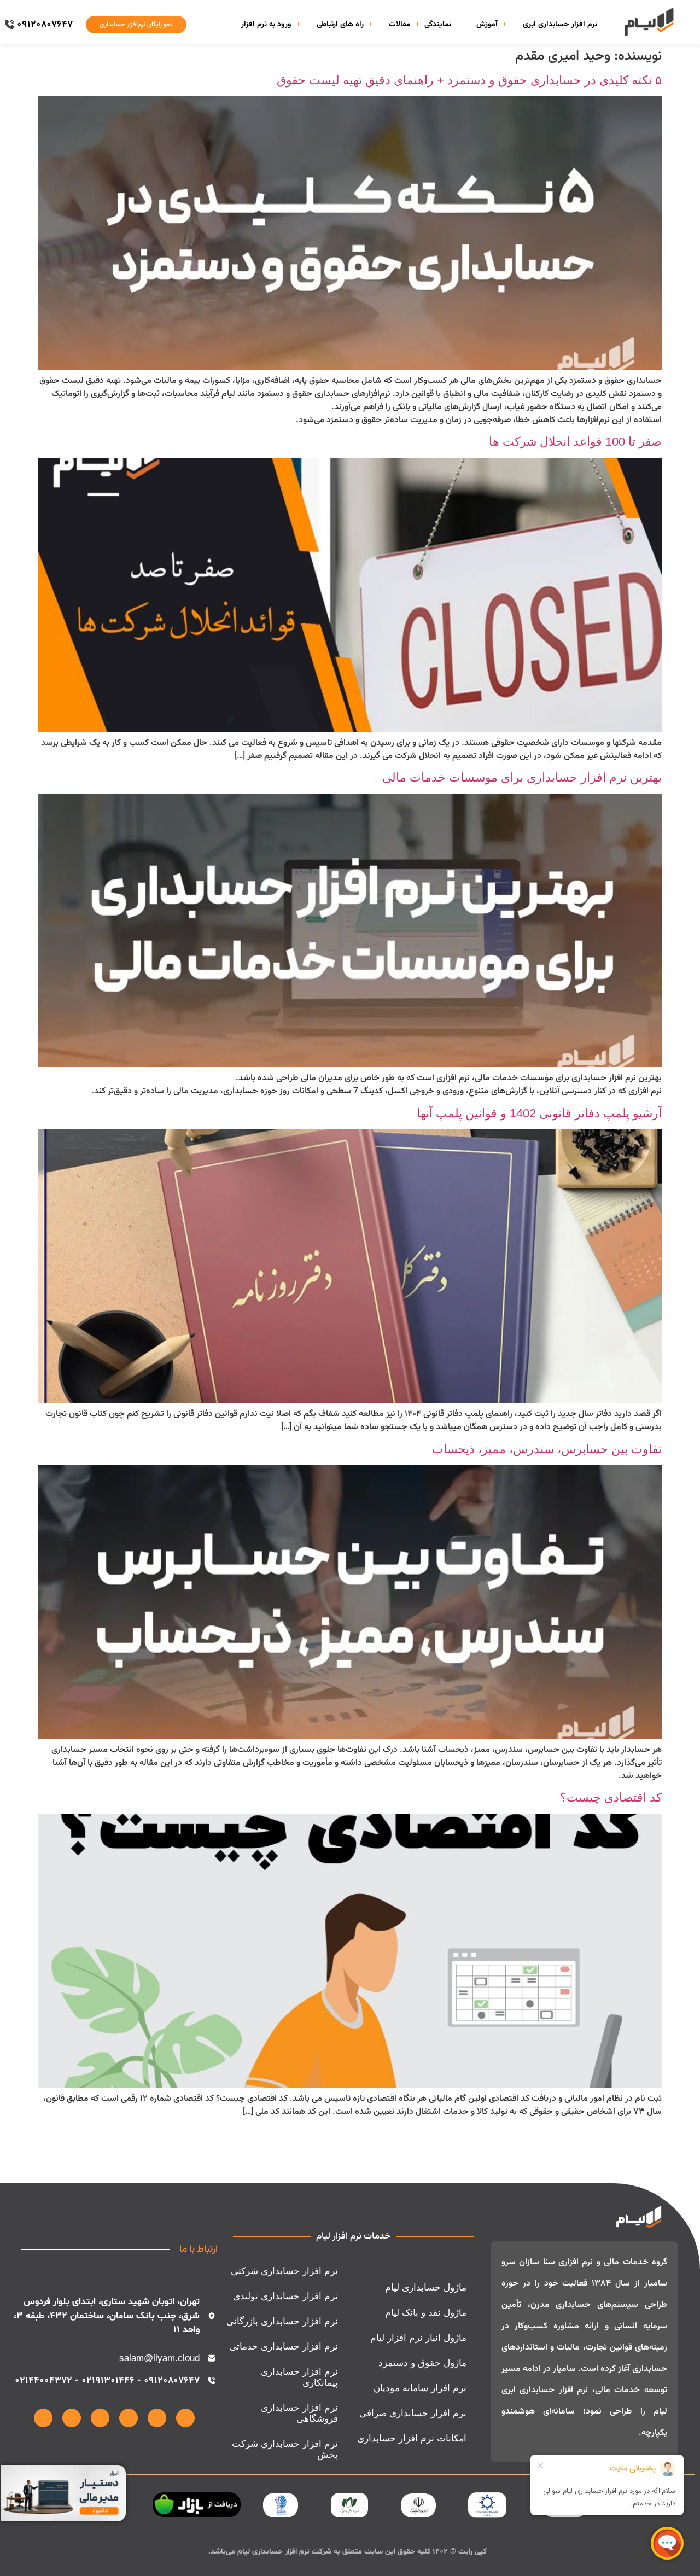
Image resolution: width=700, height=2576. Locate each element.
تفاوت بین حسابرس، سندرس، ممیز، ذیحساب (547, 1449)
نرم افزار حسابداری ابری (560, 25)
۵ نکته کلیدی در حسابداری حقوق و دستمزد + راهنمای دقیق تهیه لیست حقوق (469, 80)
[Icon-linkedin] (157, 2418)
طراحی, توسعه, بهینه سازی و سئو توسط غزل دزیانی (436, 2564)
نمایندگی (438, 25)
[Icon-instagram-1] (185, 2418)
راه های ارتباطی (340, 25)
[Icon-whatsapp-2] (129, 2418)
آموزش (487, 25)
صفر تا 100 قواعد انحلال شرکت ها (575, 442)
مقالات (400, 25)
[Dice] (43, 2418)
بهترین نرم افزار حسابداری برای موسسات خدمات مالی (522, 777)
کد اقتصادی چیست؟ (611, 1797)
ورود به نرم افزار (266, 25)
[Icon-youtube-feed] (72, 2418)
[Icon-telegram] (100, 2418)
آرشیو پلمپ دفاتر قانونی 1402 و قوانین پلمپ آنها (539, 1113)
